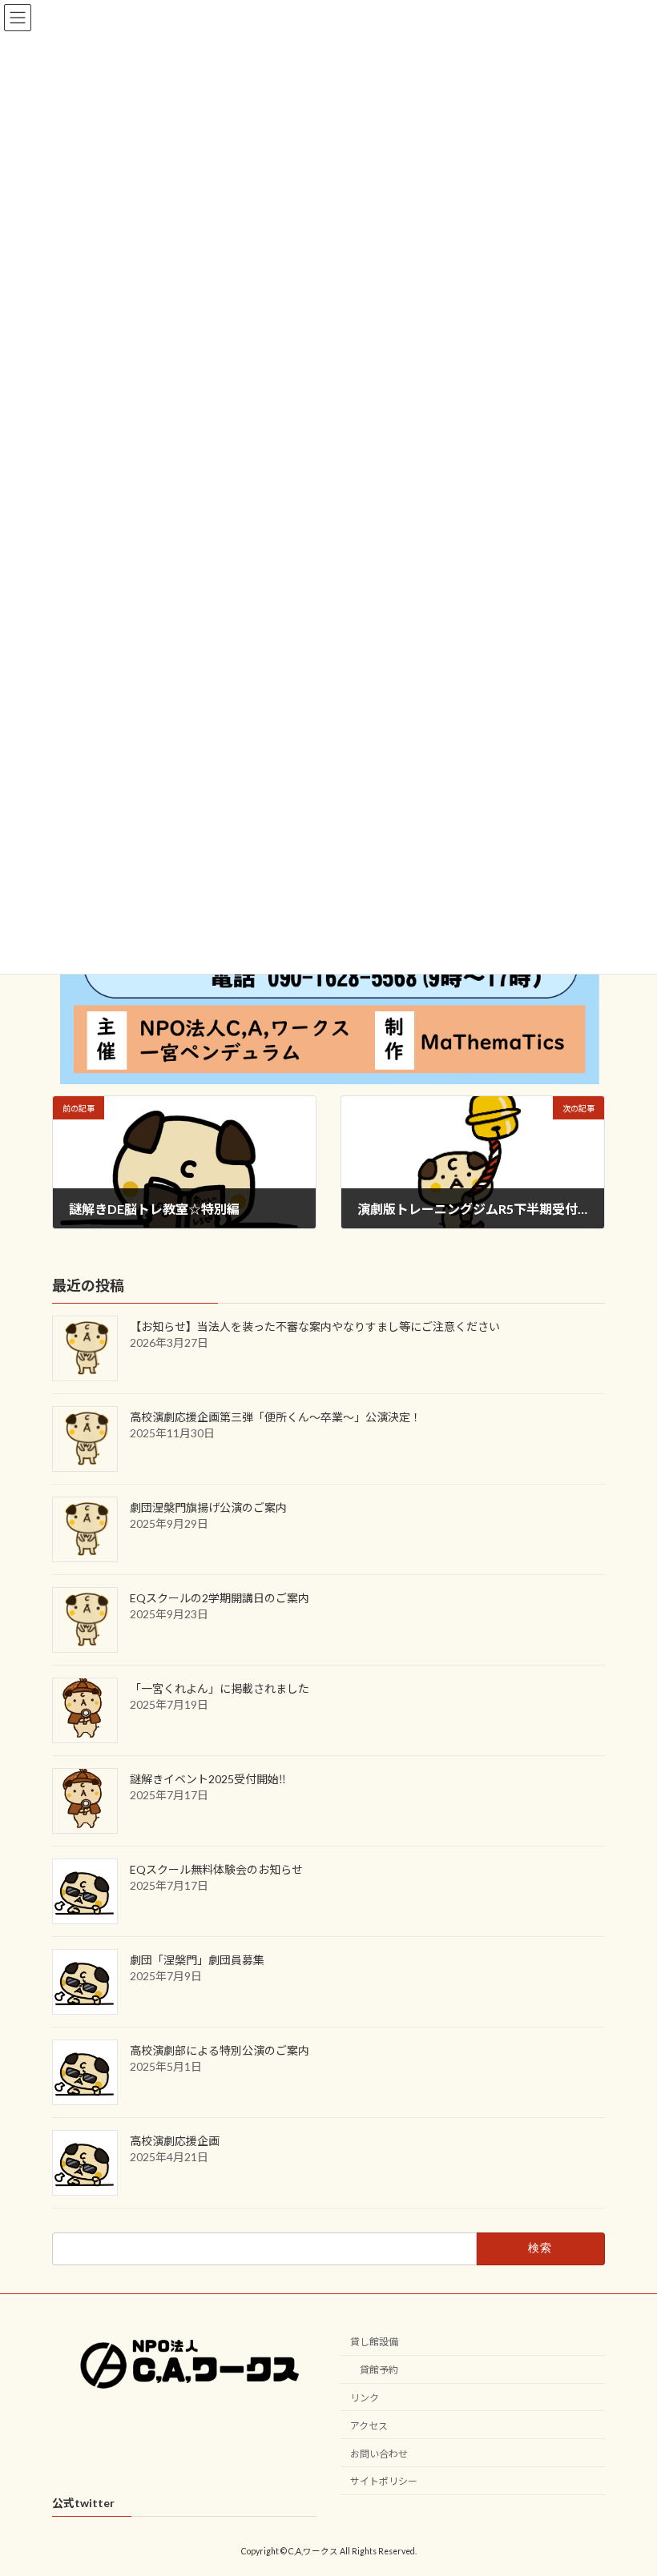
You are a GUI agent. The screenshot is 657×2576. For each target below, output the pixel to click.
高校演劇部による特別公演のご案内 (220, 2051)
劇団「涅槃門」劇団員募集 (197, 1961)
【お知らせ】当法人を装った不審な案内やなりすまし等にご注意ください (315, 1327)
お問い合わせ (379, 2454)
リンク (365, 2398)
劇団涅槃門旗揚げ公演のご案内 (208, 1508)
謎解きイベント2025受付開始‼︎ (208, 1780)
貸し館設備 (374, 2342)
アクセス (369, 2426)
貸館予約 (379, 2370)
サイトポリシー (384, 2481)
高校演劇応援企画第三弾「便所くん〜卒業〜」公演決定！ (276, 1418)
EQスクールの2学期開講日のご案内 (220, 1599)
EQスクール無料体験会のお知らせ (216, 1870)
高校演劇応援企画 (175, 2142)
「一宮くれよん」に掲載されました (220, 1689)
